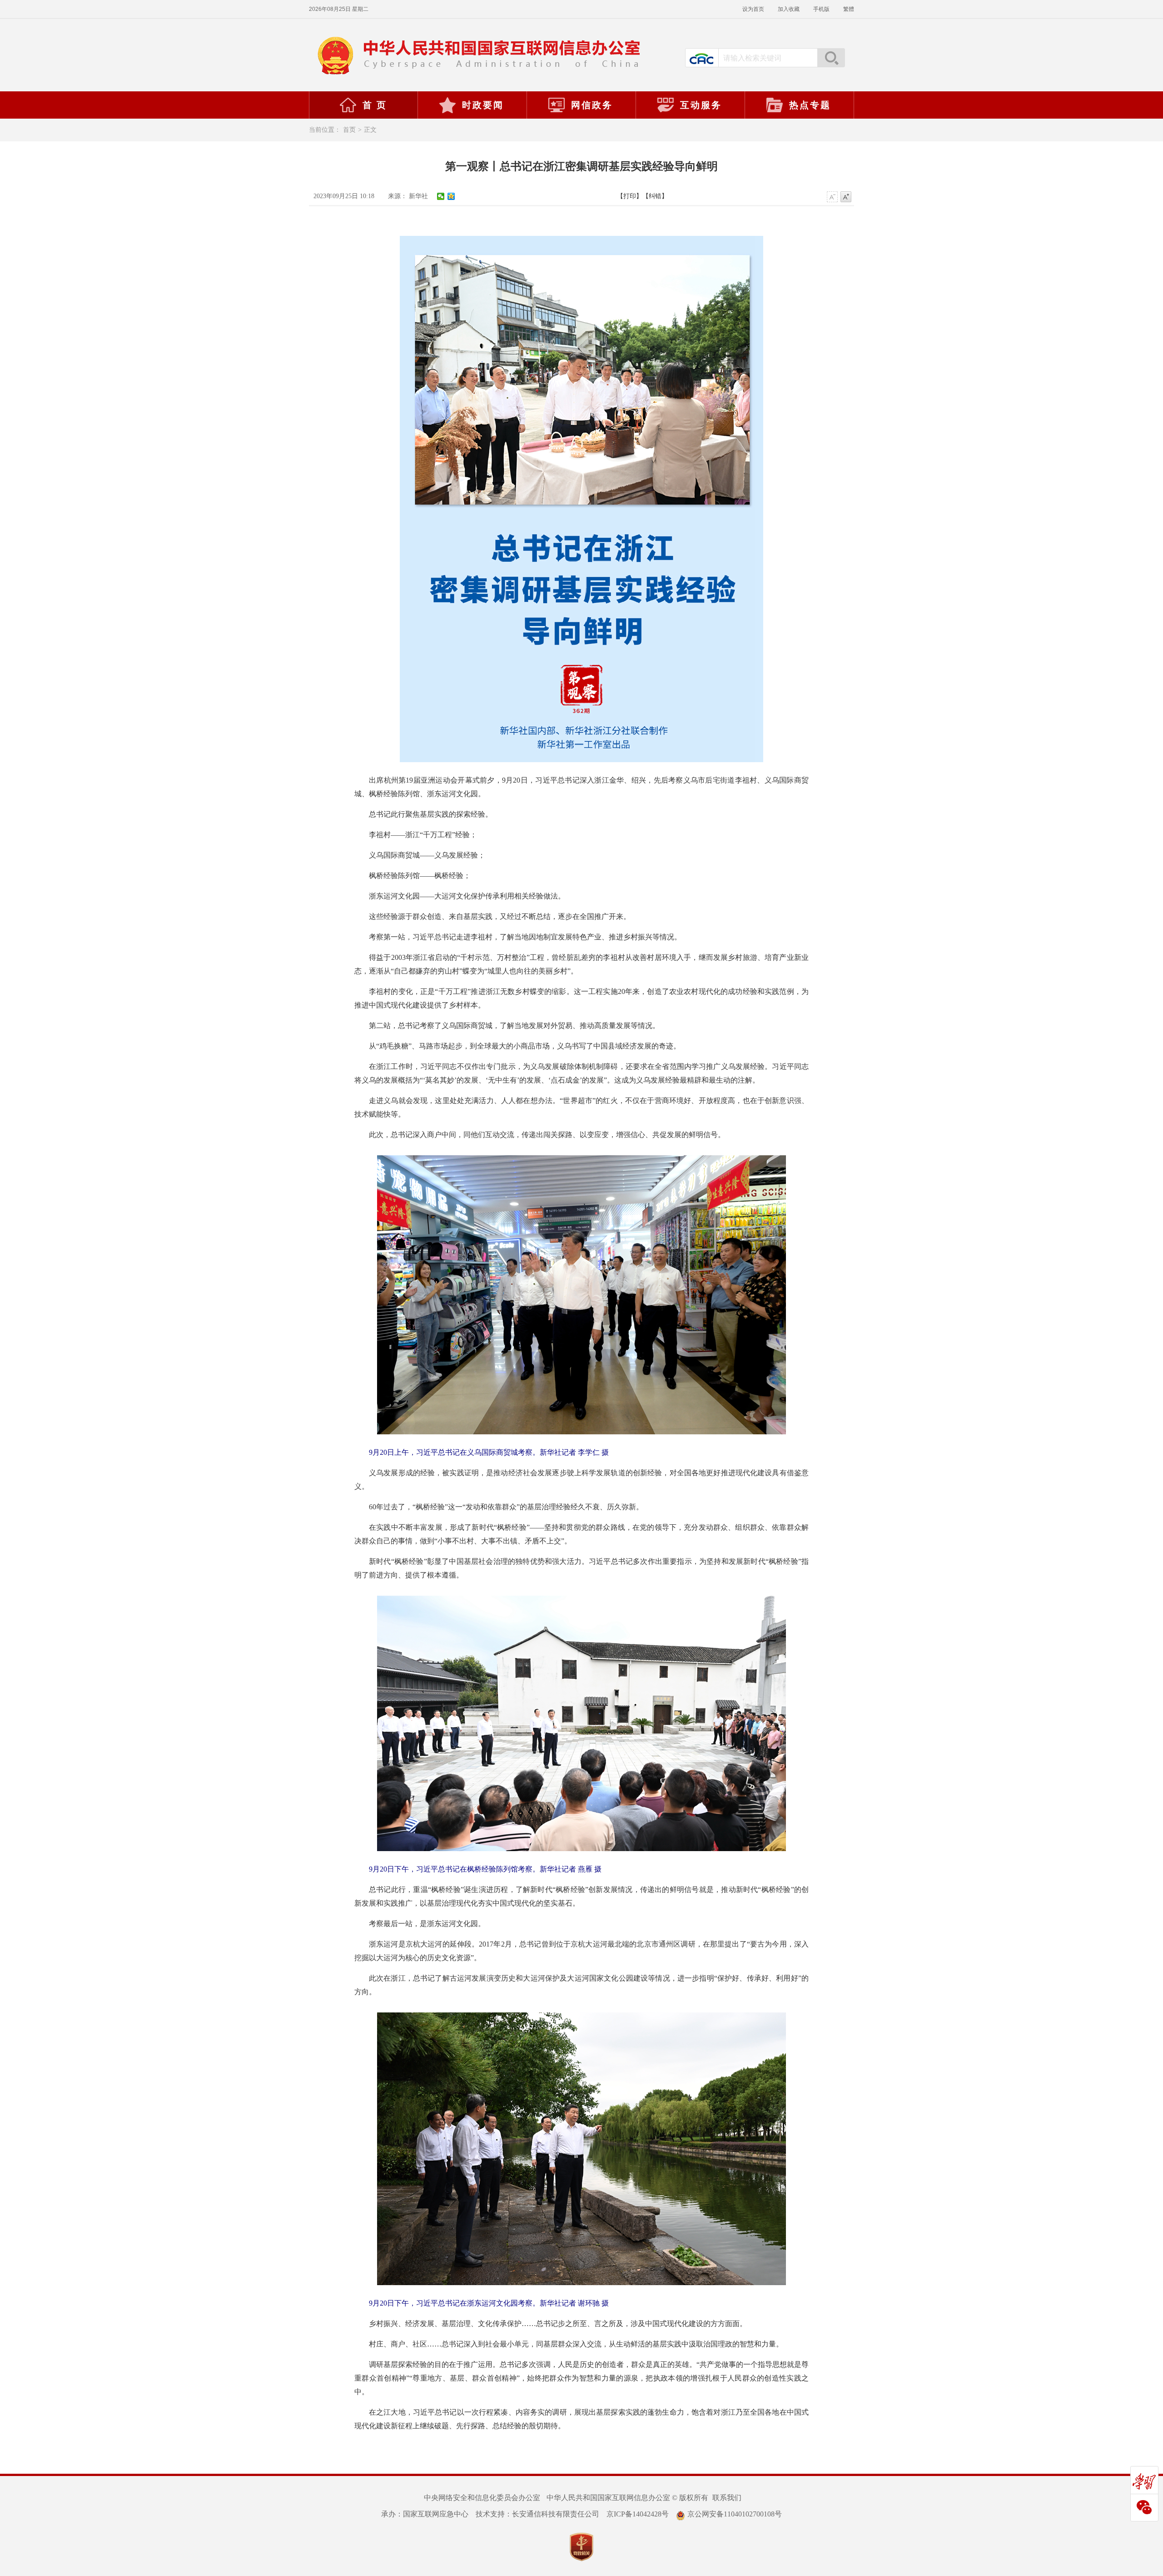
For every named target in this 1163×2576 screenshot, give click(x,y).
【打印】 (630, 196)
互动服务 (701, 105)
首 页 (375, 105)
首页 (349, 130)
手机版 (821, 9)
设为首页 (753, 9)
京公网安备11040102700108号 (735, 2514)
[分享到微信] (441, 196)
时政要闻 (483, 105)
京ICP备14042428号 (638, 2514)
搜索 (831, 58)
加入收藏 (789, 9)
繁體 (849, 9)
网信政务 (592, 105)
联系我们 (727, 2498)
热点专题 (810, 105)
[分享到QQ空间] (451, 196)
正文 (370, 130)
